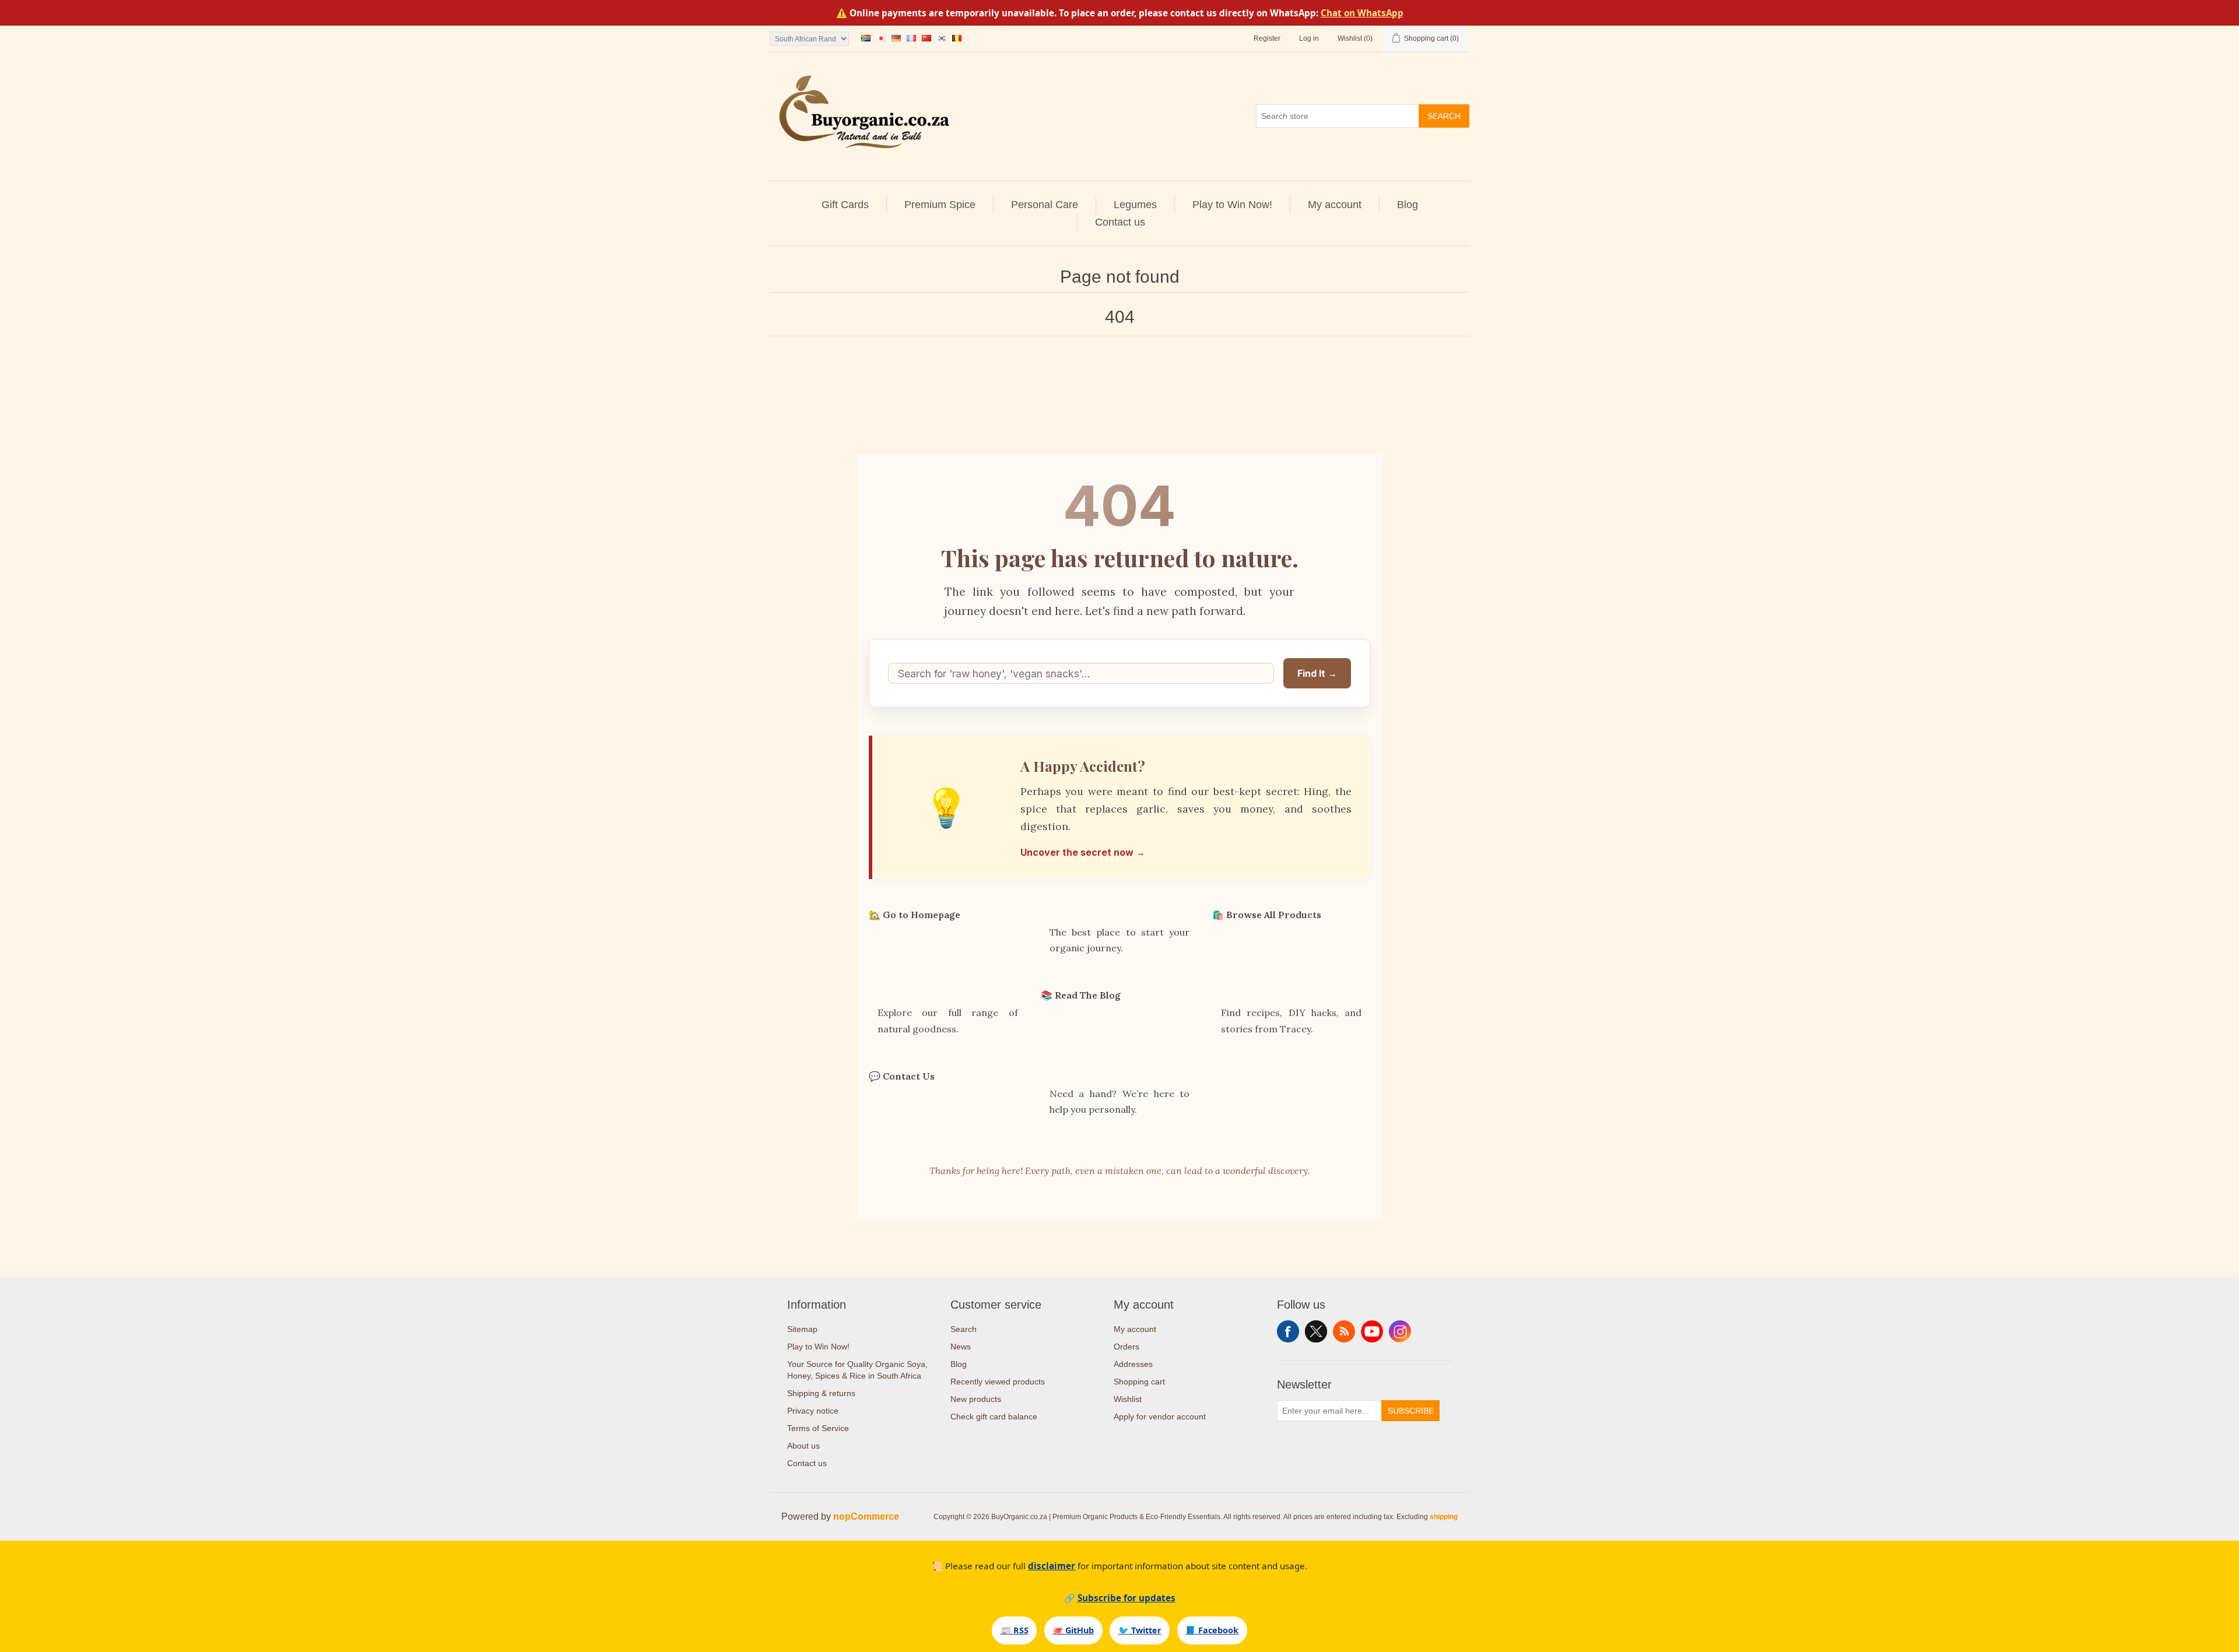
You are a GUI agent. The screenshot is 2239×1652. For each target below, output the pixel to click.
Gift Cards (845, 205)
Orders (1126, 1347)
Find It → (1317, 673)
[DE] (896, 38)
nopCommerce (866, 1516)
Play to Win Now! (1232, 205)
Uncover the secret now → (1083, 852)
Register (1267, 38)
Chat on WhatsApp (1362, 13)
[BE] (957, 38)
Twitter (1316, 1331)
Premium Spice (940, 205)
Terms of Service (818, 1428)
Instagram (1400, 1331)
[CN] (927, 38)
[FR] (911, 38)
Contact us (1120, 222)
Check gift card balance (994, 1416)
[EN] (866, 38)
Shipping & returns (821, 1393)
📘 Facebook (1212, 1630)
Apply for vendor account (1160, 1416)
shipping (1444, 1517)
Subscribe (1411, 1411)
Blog (1408, 205)
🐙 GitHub (1073, 1630)
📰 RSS (1015, 1630)
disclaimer (1052, 1566)
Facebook (1288, 1331)
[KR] (942, 38)
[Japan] (881, 38)
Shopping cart (1139, 1382)
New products (976, 1399)
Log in (1309, 38)
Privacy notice (813, 1411)
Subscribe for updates (1126, 1598)
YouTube (1372, 1331)
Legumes (1135, 205)
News (961, 1347)
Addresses (1133, 1364)
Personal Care (1045, 205)
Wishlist (1128, 1399)
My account (1335, 205)
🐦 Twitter (1140, 1630)
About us (803, 1446)
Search (1444, 116)
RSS (1344, 1331)
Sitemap (802, 1329)
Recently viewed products (998, 1382)
